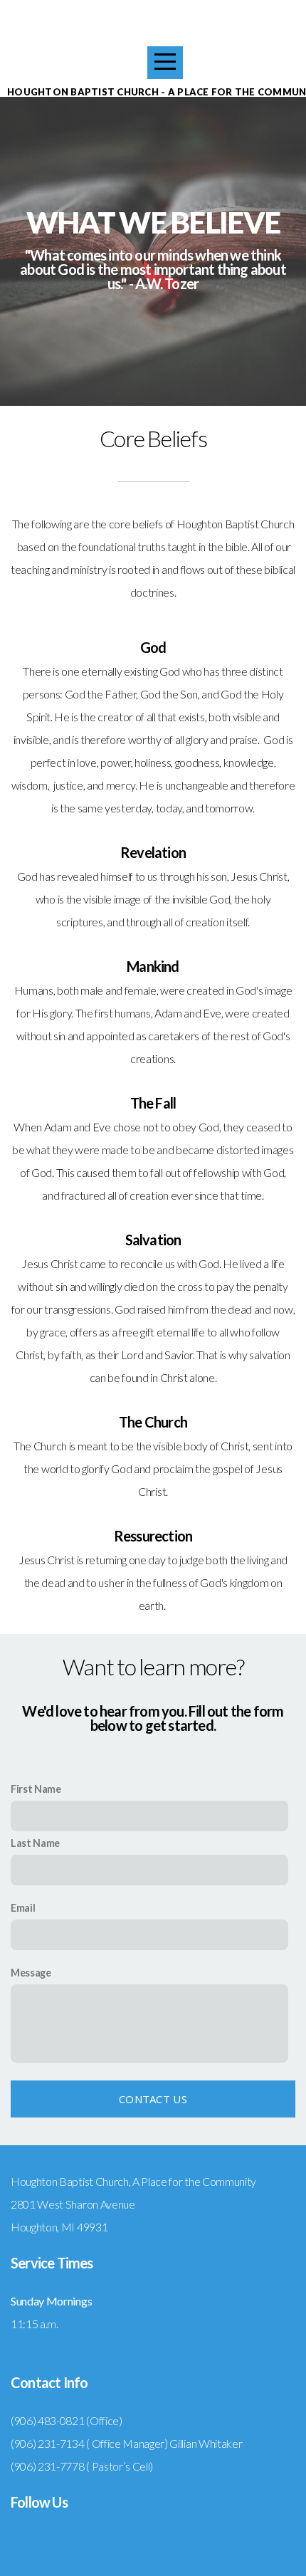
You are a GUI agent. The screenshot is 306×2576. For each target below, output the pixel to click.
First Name (36, 1789)
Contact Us (153, 2099)
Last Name (35, 1843)
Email (23, 1908)
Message (31, 1973)
